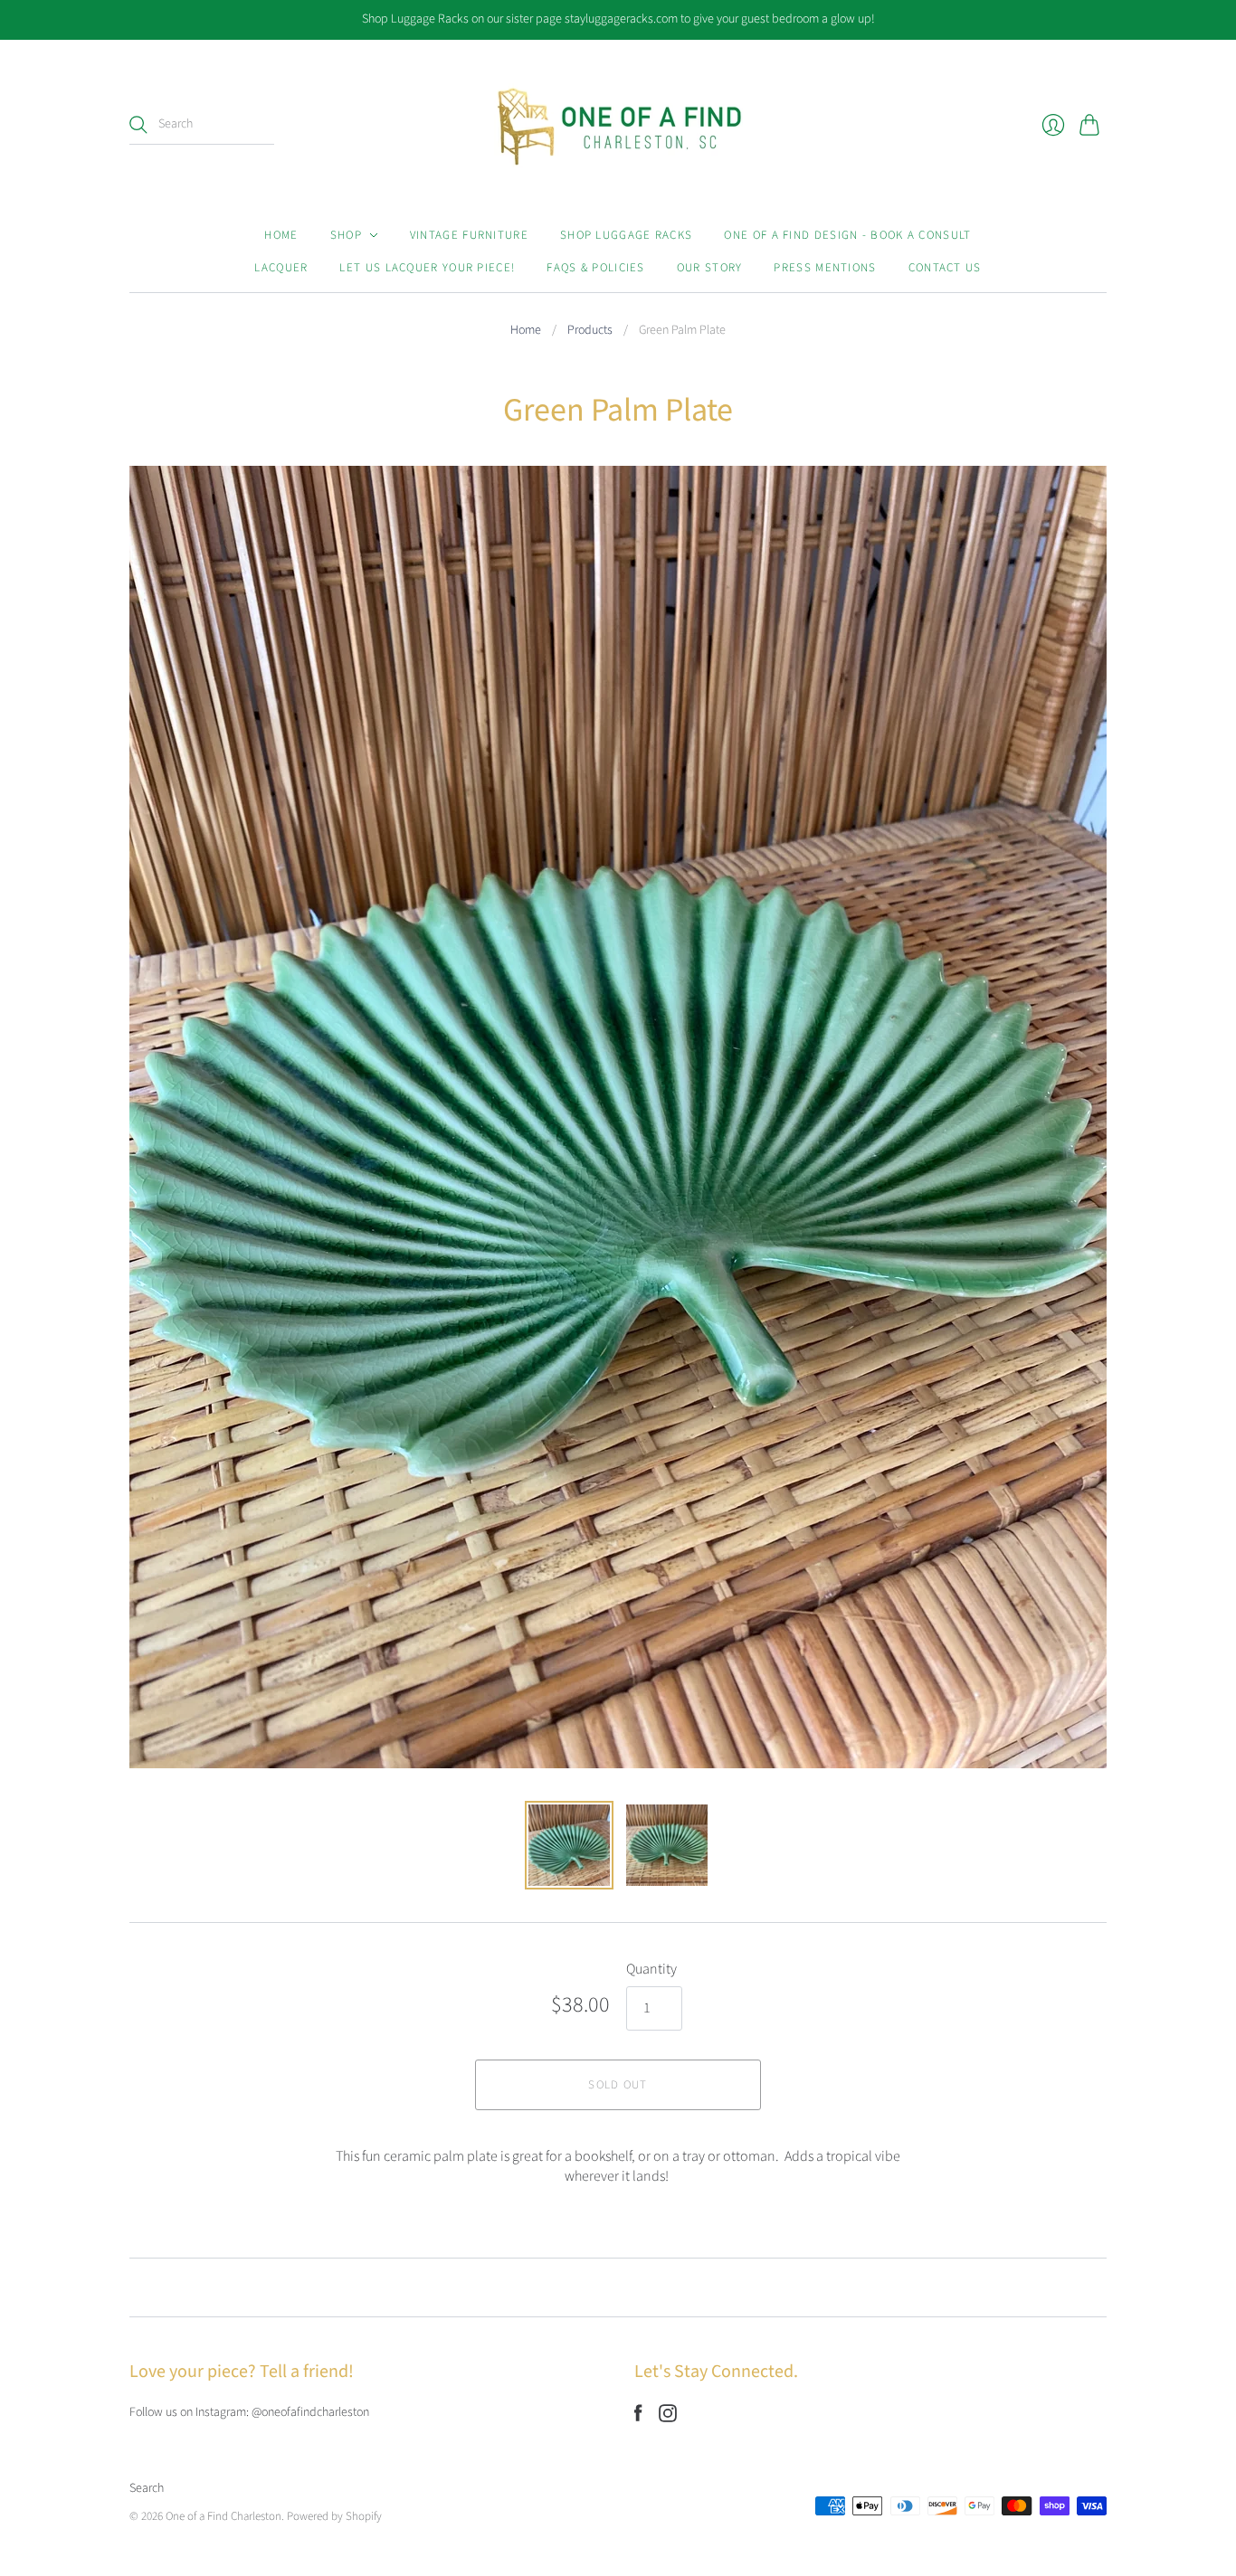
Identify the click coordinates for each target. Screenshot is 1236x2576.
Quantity (651, 1969)
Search (147, 2488)
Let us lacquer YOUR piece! (427, 268)
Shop (346, 235)
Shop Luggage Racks (626, 235)
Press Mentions (825, 268)
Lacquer (281, 268)
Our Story (710, 268)
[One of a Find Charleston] (618, 125)
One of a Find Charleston (223, 2516)
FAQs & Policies (596, 268)
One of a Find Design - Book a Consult (847, 235)
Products (590, 331)
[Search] (138, 125)
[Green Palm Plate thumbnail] (569, 1845)
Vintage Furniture (469, 235)
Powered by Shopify (334, 2516)
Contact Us (945, 268)
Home (281, 235)
